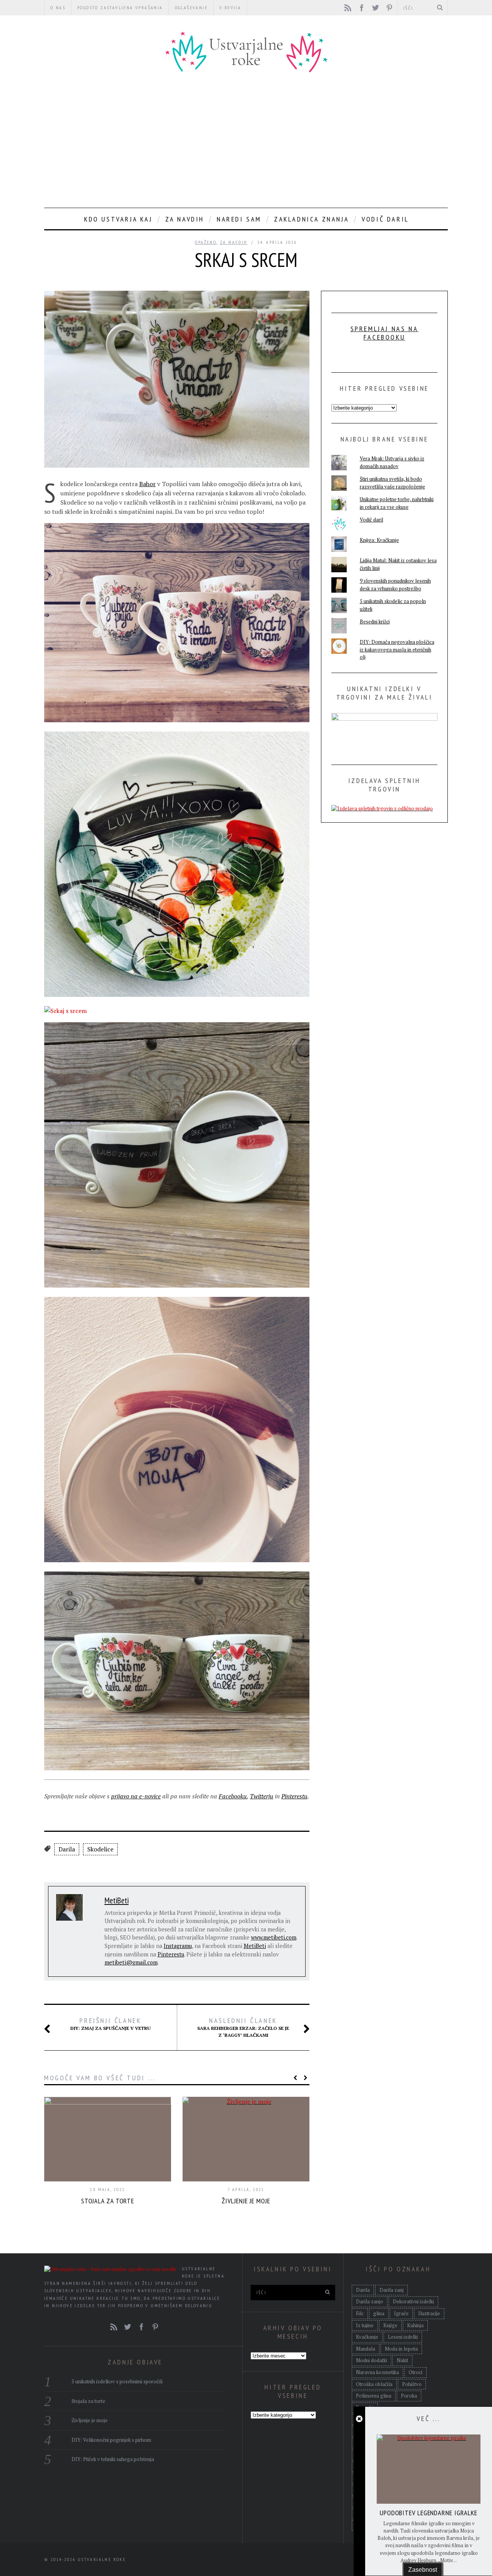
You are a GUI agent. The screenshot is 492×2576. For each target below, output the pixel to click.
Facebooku (233, 1796)
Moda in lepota (401, 2349)
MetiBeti (117, 1900)
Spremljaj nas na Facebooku (385, 333)
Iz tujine (365, 2325)
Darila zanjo (370, 2301)
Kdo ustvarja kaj (118, 219)
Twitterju (262, 1796)
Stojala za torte (108, 2201)
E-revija (230, 7)
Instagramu (178, 1946)
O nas (58, 7)
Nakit (402, 2360)
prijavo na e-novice (136, 1796)
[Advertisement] (246, 142)
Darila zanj (391, 2290)
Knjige (390, 2325)
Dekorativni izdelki (413, 2301)
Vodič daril (385, 219)
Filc (360, 2313)
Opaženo (206, 242)
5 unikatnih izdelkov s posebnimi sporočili (117, 2381)
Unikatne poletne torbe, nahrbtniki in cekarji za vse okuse (397, 503)
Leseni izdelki (403, 2337)
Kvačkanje (367, 2337)
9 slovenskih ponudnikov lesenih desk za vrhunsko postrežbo (395, 585)
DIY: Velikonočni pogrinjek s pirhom (111, 2440)
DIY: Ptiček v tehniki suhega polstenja (113, 2459)
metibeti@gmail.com (131, 1962)
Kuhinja (415, 2325)
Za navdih (185, 219)
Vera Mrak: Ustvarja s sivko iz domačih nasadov (392, 462)
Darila (67, 1849)
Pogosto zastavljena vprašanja (120, 7)
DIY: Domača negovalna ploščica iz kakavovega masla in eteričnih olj (397, 649)
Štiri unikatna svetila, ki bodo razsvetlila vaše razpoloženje (392, 483)
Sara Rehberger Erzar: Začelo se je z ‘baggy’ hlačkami (243, 2027)
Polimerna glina (374, 2396)
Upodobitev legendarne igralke (429, 2513)
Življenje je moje (246, 2201)
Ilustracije (429, 2313)
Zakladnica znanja (312, 219)
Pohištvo (412, 2384)
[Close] (359, 2419)
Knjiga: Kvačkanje (379, 540)
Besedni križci (375, 622)
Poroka (409, 2396)
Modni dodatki (371, 2360)
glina (379, 2313)
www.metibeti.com (274, 1937)
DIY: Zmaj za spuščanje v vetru (111, 2024)
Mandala (366, 2349)
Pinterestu (294, 1796)
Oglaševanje (191, 7)
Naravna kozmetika (377, 2372)
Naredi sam (239, 219)
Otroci (416, 2372)
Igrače (401, 2313)
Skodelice (100, 1849)
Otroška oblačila (374, 2384)
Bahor (147, 484)
